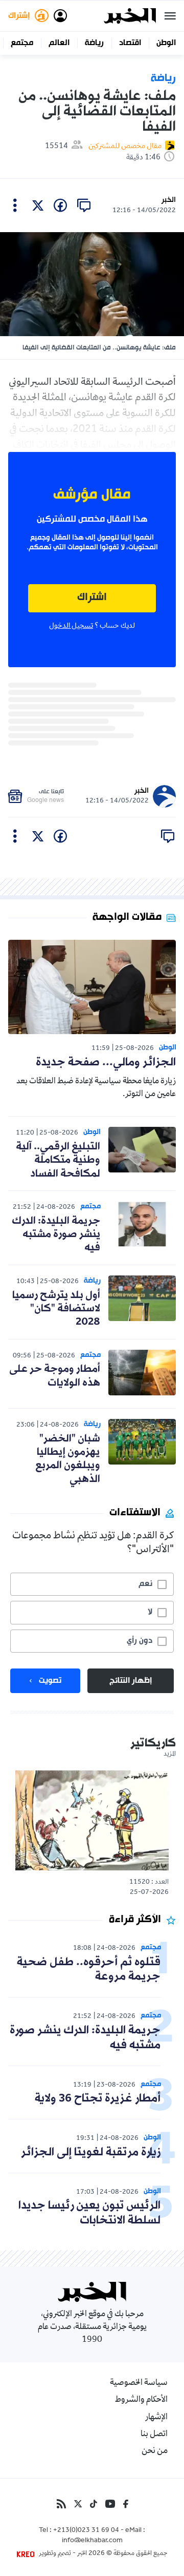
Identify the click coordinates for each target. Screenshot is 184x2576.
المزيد (170, 1755)
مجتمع (22, 43)
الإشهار (156, 2418)
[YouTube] (110, 2504)
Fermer (170, 16)
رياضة (94, 43)
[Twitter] (78, 2504)
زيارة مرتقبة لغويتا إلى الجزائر (91, 2152)
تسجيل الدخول (71, 626)
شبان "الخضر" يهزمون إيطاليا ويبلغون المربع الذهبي (68, 1459)
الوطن (166, 43)
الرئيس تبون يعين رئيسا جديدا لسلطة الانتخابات (89, 2213)
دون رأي (140, 1641)
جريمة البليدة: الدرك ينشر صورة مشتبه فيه (56, 1235)
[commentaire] (84, 205)
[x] (38, 205)
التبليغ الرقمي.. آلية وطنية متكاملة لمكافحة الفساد (58, 1160)
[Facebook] (126, 2504)
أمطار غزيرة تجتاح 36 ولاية (98, 2099)
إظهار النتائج (131, 1681)
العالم (59, 43)
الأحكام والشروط (141, 2400)
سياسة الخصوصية (139, 2383)
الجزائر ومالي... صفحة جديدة (106, 1063)
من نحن (155, 2451)
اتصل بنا (154, 2435)
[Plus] (15, 205)
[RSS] (61, 2504)
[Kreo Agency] (27, 2554)
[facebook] (60, 205)
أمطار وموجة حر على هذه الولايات (55, 1376)
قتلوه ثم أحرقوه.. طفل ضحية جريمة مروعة (89, 1970)
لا (150, 1612)
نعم (145, 1584)
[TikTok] (94, 2504)
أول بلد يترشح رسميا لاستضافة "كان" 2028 (56, 1309)
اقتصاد (130, 43)
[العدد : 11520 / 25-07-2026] (92, 1820)
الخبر (169, 200)
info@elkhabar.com (92, 2541)
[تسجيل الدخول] (60, 16)
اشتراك (92, 598)
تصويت (50, 1681)
